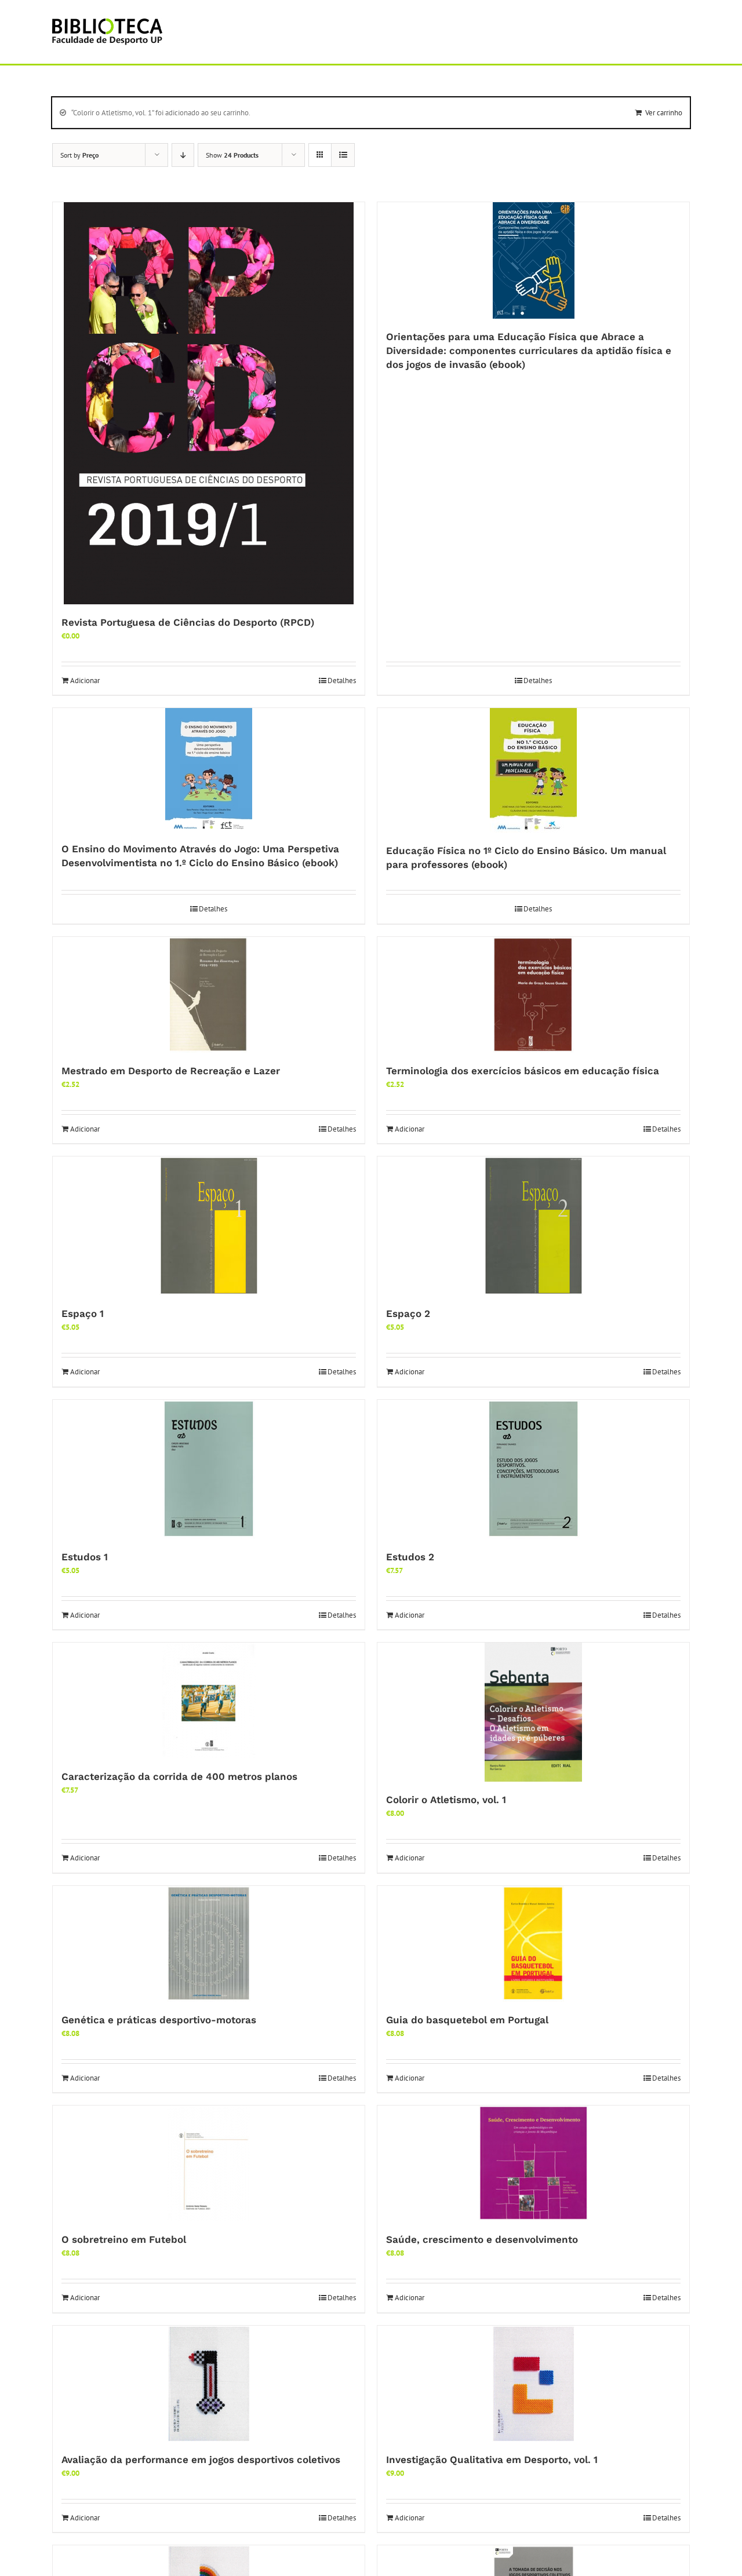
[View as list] (343, 155)
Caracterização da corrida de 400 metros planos (179, 1776)
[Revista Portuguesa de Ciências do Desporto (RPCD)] (209, 403)
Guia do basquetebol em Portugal (467, 2020)
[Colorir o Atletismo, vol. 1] (533, 1712)
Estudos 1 (85, 1557)
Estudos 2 (410, 1557)
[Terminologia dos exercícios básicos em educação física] (533, 995)
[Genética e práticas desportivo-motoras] (209, 1944)
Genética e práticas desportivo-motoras (159, 2020)
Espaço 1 (83, 1313)
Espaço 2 (408, 1313)
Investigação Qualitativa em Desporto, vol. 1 (492, 2460)
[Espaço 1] (209, 1226)
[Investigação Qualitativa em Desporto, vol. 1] (533, 2384)
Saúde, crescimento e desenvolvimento (482, 2239)
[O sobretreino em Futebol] (209, 2163)
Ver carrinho (664, 113)
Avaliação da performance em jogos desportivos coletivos (201, 2460)
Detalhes (342, 681)
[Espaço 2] (533, 1226)
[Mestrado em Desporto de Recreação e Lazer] (209, 995)
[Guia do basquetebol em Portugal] (533, 1944)
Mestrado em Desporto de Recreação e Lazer (171, 1071)
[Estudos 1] (209, 1469)
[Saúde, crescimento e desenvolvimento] (533, 2163)
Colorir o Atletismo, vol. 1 (446, 1800)
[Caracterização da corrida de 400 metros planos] (209, 1701)
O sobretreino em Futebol (124, 2239)
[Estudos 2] (533, 1469)
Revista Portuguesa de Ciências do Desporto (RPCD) (188, 622)
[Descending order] (183, 155)
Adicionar (85, 681)
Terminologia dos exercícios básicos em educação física (523, 1071)
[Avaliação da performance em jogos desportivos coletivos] (209, 2384)
